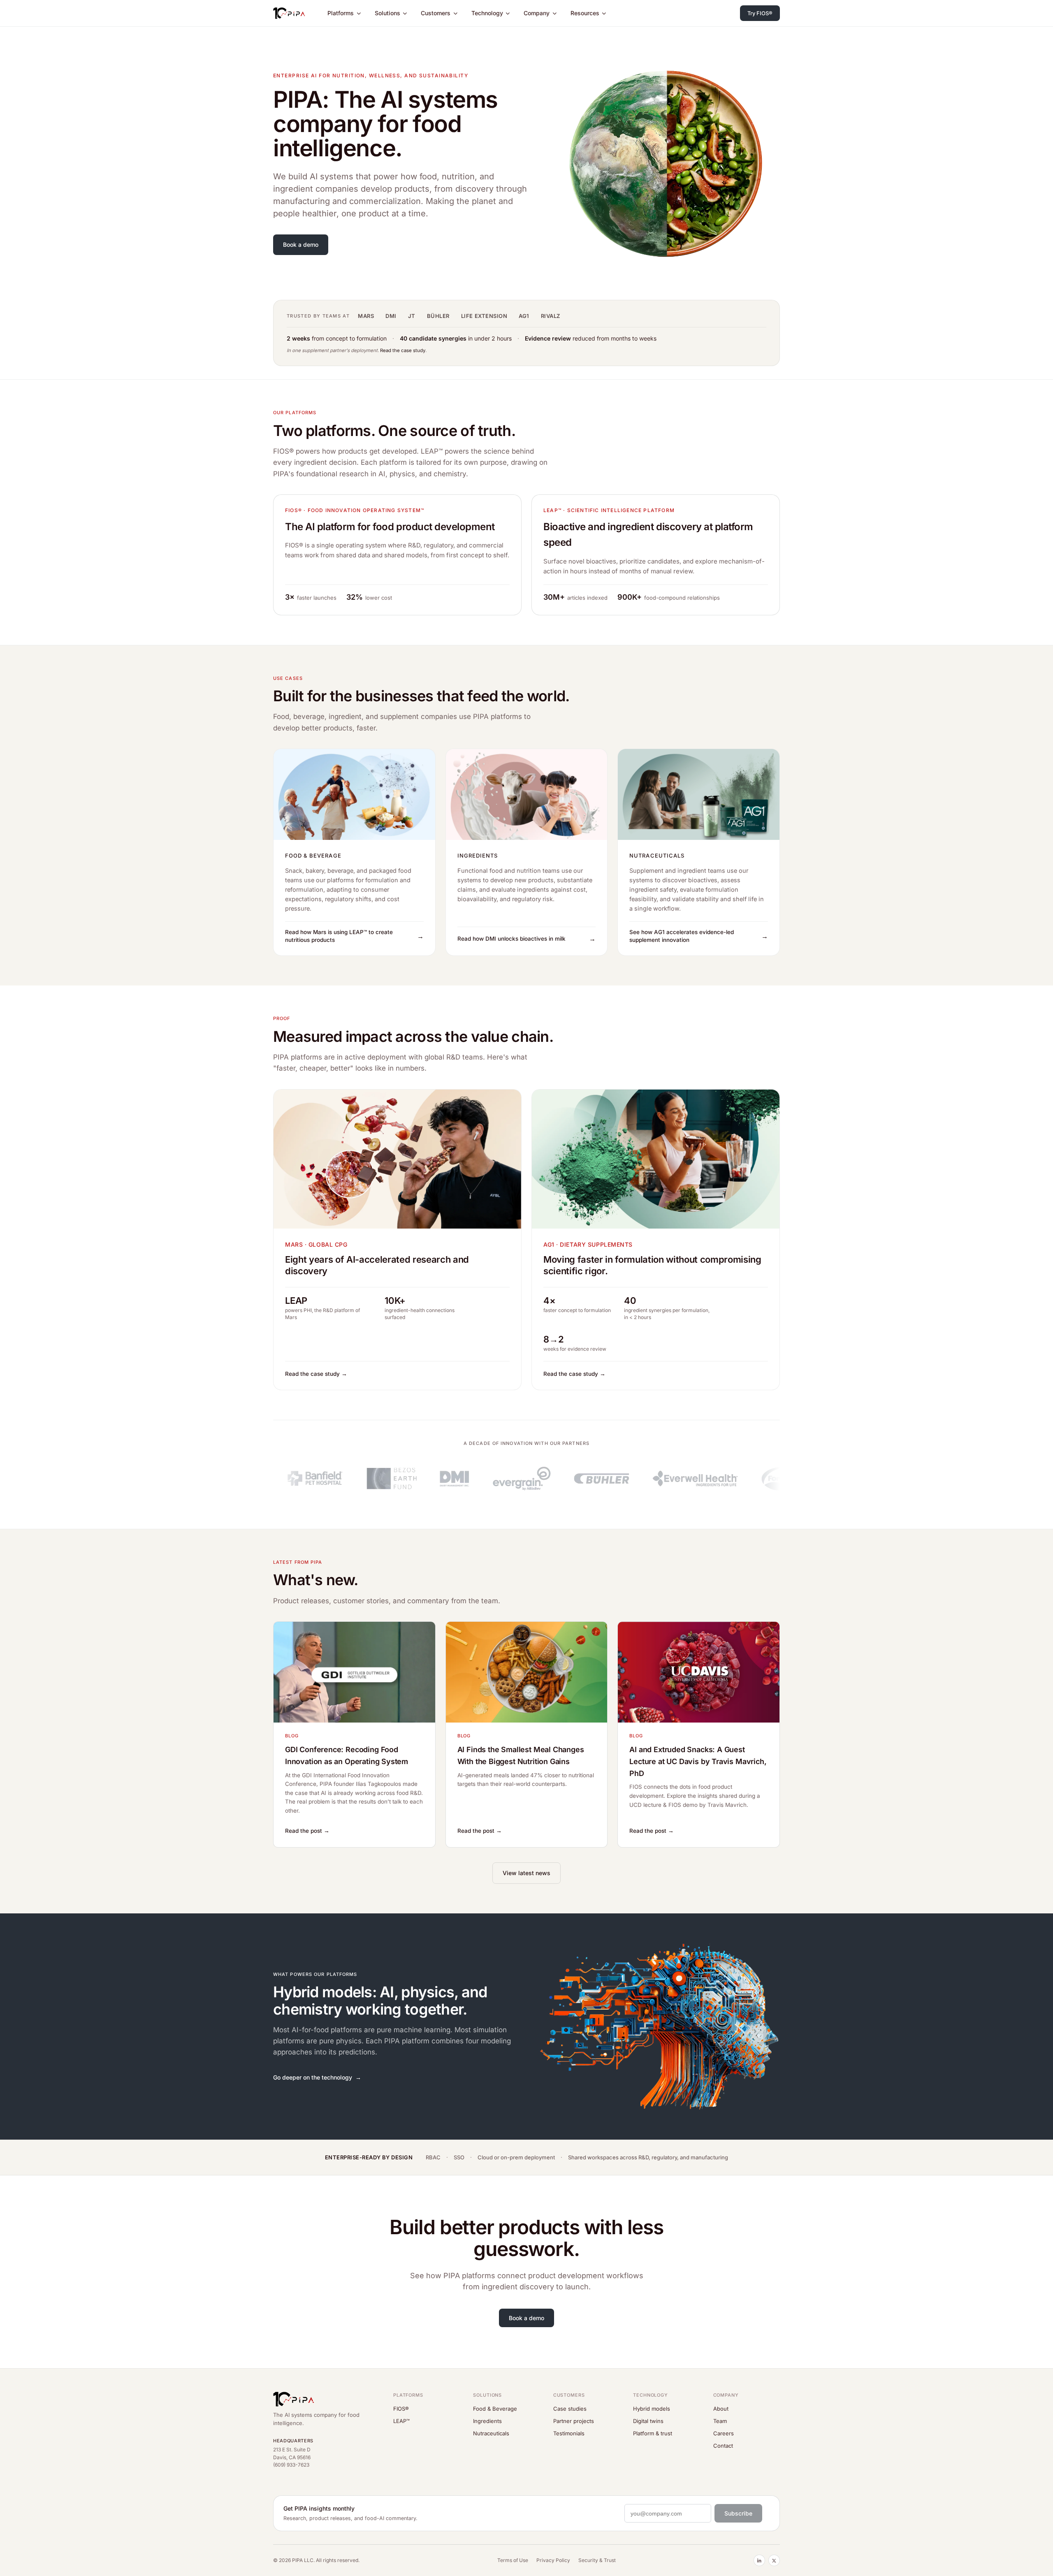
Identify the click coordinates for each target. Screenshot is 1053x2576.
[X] (774, 2560)
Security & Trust (597, 2560)
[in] (759, 2560)
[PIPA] (289, 13)
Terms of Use (513, 2560)
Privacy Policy (553, 2560)
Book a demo (301, 245)
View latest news (526, 1873)
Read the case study (403, 350)
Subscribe (738, 2513)
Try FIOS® (760, 13)
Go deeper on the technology (313, 2077)
